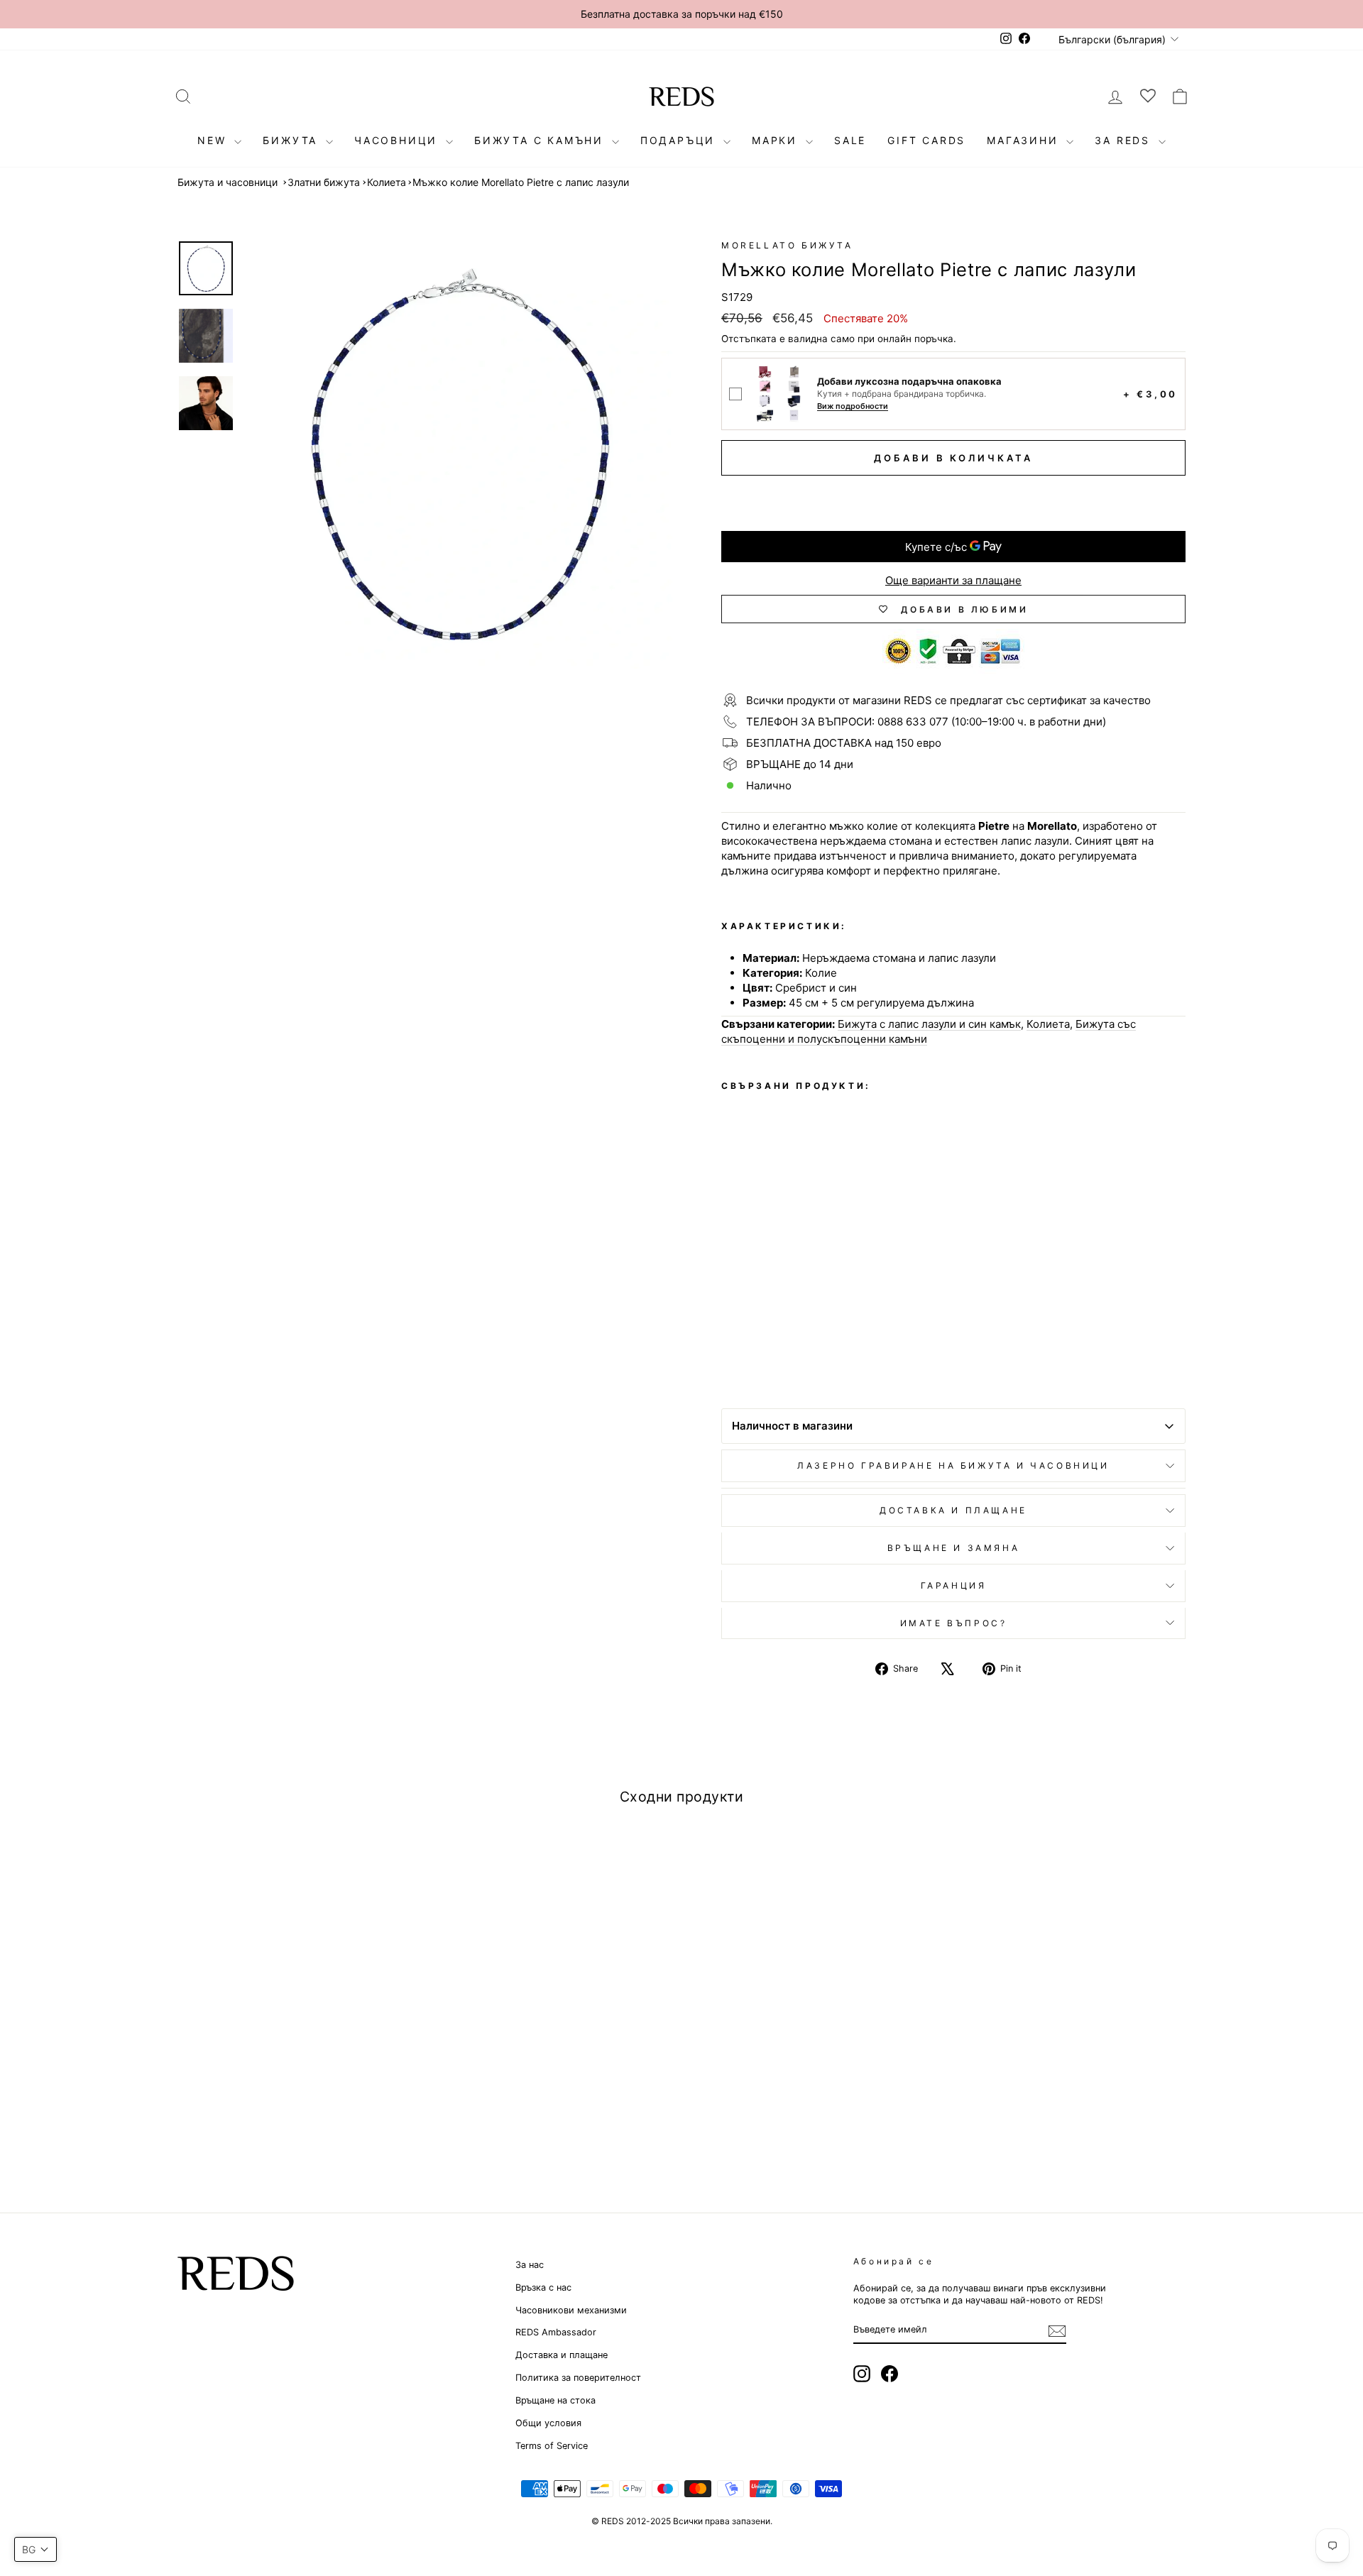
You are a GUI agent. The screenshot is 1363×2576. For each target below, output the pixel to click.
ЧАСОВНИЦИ (398, 140)
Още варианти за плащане (953, 580)
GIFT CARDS (926, 140)
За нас (530, 2265)
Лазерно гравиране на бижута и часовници (953, 1465)
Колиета (387, 182)
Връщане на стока (555, 2400)
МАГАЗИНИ (1025, 140)
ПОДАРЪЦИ (680, 140)
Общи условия (548, 2423)
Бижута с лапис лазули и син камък (929, 1024)
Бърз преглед (297, 2068)
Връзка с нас (543, 2287)
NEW (214, 140)
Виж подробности (853, 406)
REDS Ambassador (556, 2332)
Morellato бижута (787, 245)
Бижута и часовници (228, 182)
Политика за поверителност (578, 2378)
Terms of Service (552, 2446)
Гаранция (954, 1585)
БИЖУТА (292, 140)
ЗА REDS (1124, 140)
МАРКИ (777, 140)
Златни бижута (324, 182)
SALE (850, 140)
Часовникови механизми (571, 2310)
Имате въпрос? (954, 1623)
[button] (35, 2549)
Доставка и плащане (562, 2355)
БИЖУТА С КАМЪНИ (541, 140)
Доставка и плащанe (953, 1510)
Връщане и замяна (954, 1548)
